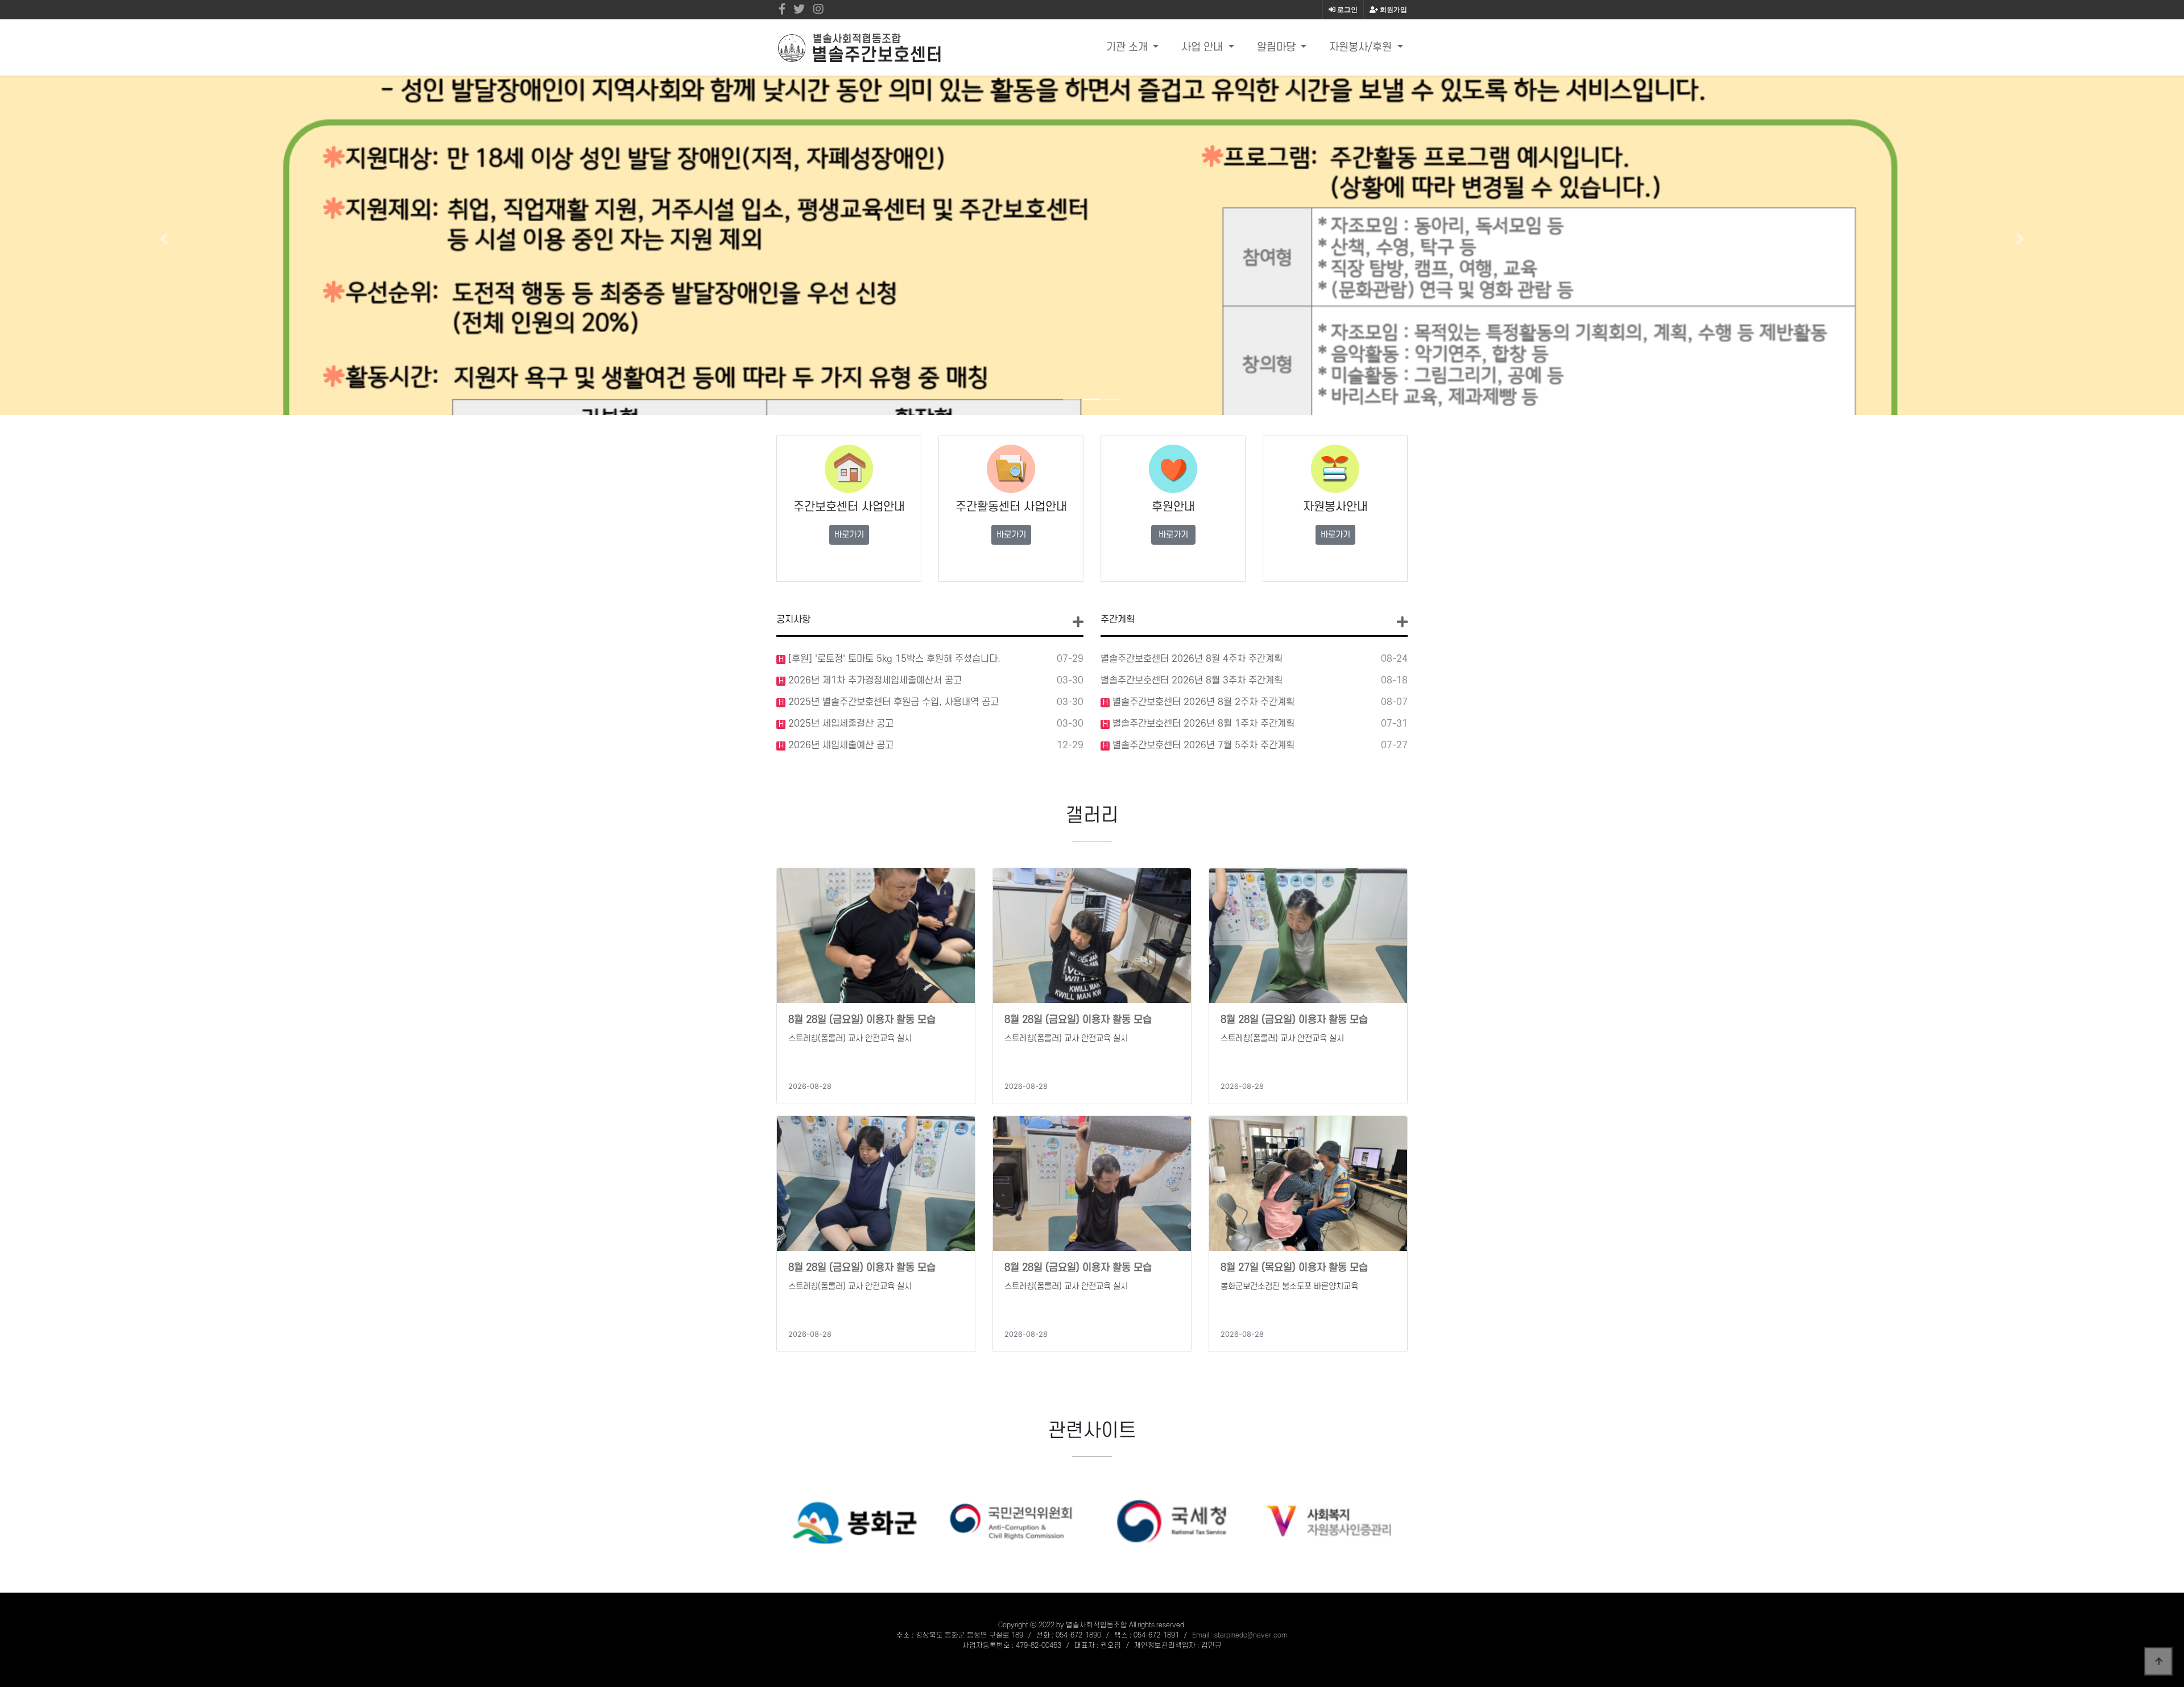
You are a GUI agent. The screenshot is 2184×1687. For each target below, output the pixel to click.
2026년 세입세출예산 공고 (839, 745)
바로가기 (849, 535)
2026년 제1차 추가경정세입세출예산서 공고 (874, 681)
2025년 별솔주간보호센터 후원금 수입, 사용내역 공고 (892, 702)
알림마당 (1278, 47)
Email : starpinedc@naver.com (1240, 1635)
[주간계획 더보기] (1402, 622)
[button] (164, 239)
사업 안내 (1203, 47)
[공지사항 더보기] (1078, 622)
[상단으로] (2158, 1661)
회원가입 (1393, 10)
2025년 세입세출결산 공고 (839, 724)
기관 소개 (1128, 47)
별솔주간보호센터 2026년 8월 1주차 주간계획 (1202, 724)
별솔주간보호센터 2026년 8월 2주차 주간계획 (1202, 702)
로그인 (1347, 10)
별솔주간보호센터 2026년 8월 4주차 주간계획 (1192, 659)
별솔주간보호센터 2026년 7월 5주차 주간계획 (1202, 745)
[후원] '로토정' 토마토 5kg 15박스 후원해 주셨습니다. (893, 659)
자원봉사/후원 (1362, 47)
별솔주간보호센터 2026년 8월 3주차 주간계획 (1192, 681)
